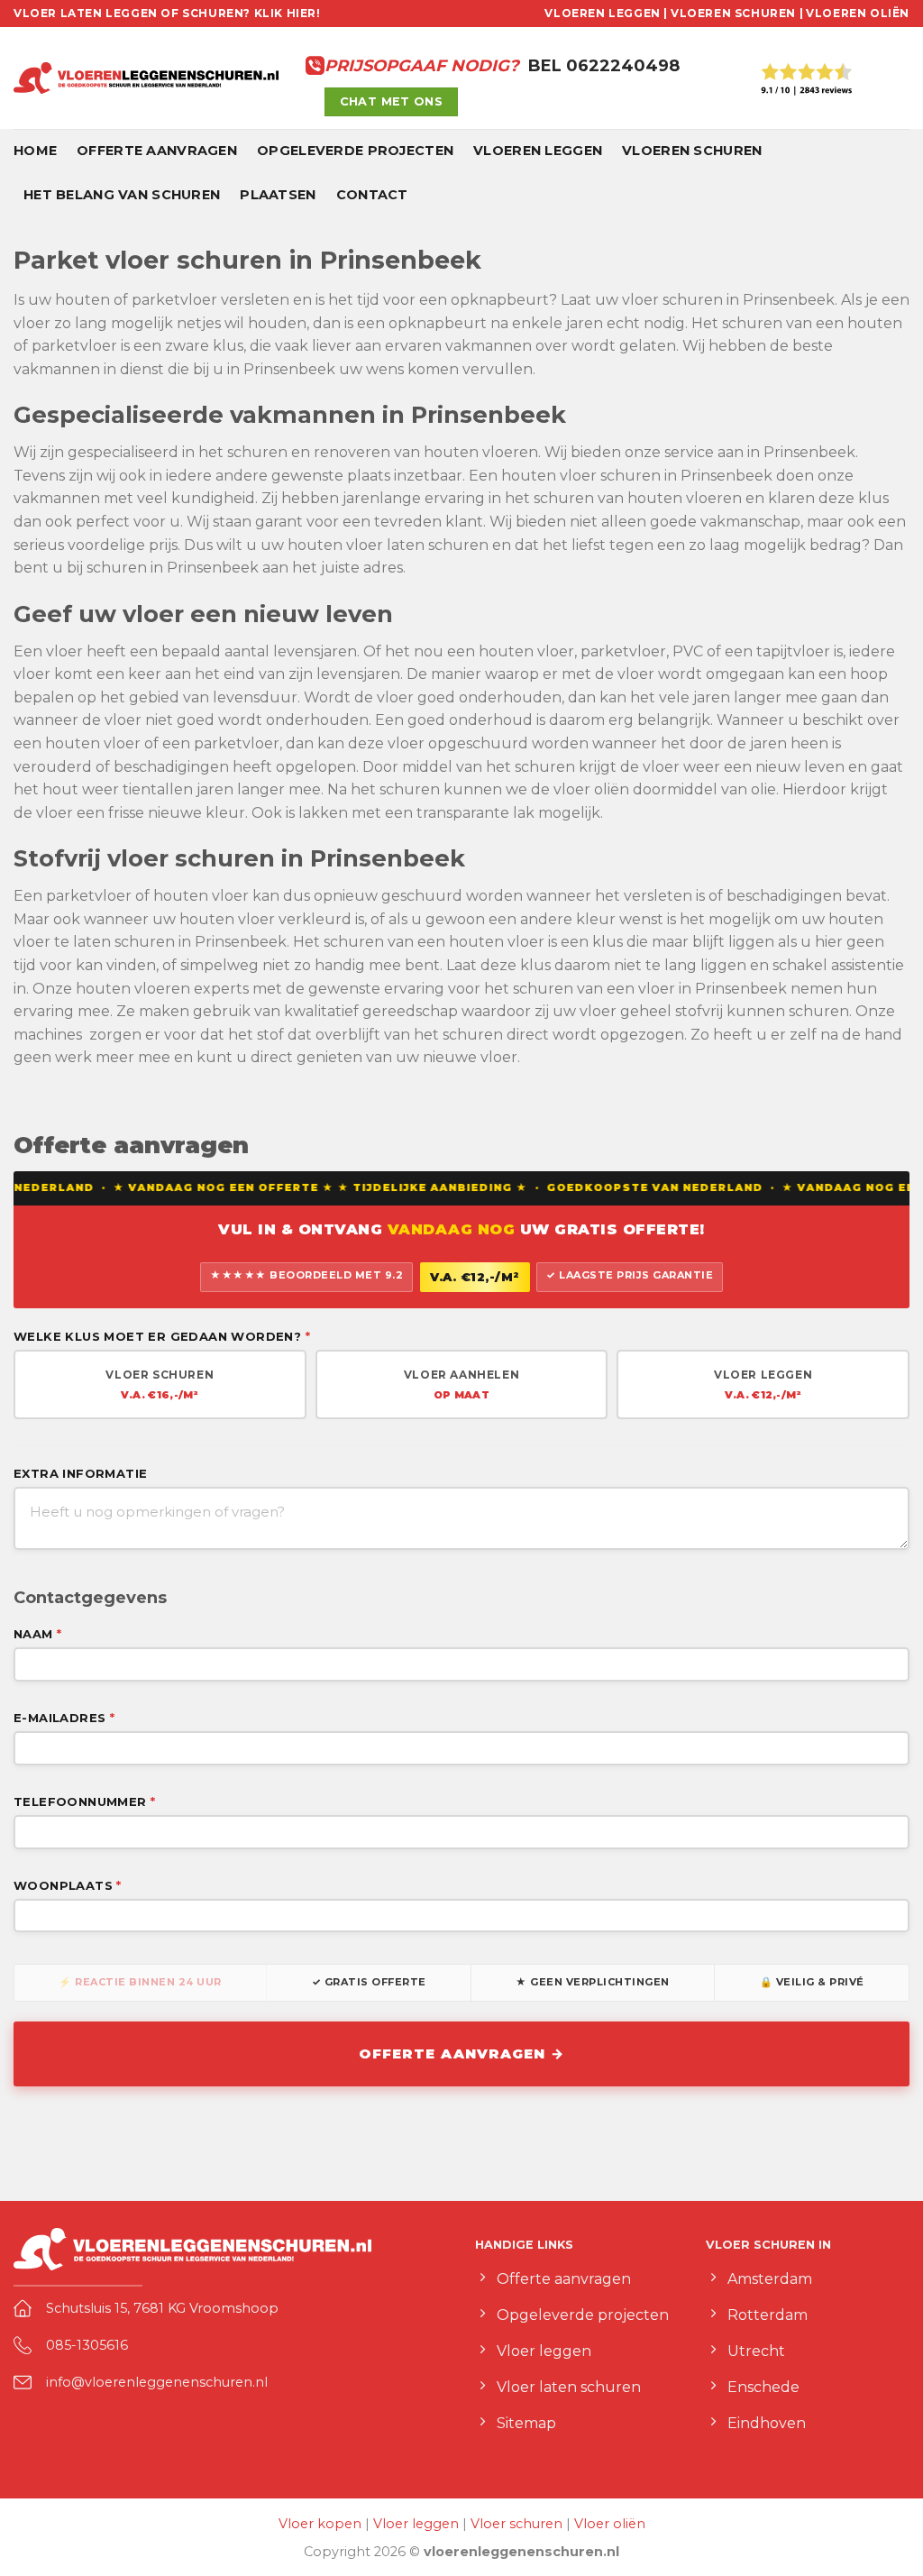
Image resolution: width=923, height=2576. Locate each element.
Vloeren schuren (692, 151)
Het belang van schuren (122, 195)
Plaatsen (278, 195)
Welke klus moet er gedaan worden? (162, 1336)
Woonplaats (68, 1885)
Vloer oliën (610, 2524)
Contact (372, 195)
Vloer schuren (516, 2524)
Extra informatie (80, 1473)
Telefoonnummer (84, 1801)
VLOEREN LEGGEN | (606, 13)
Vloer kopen (320, 2524)
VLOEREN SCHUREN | (737, 13)
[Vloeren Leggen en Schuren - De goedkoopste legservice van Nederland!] (146, 78)
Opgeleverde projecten (355, 151)
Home (35, 151)
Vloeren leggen (538, 151)
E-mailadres (64, 1718)
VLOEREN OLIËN (858, 13)
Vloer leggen (416, 2524)
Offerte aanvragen (157, 151)
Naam (37, 1634)
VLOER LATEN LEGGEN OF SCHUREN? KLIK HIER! (167, 13)
